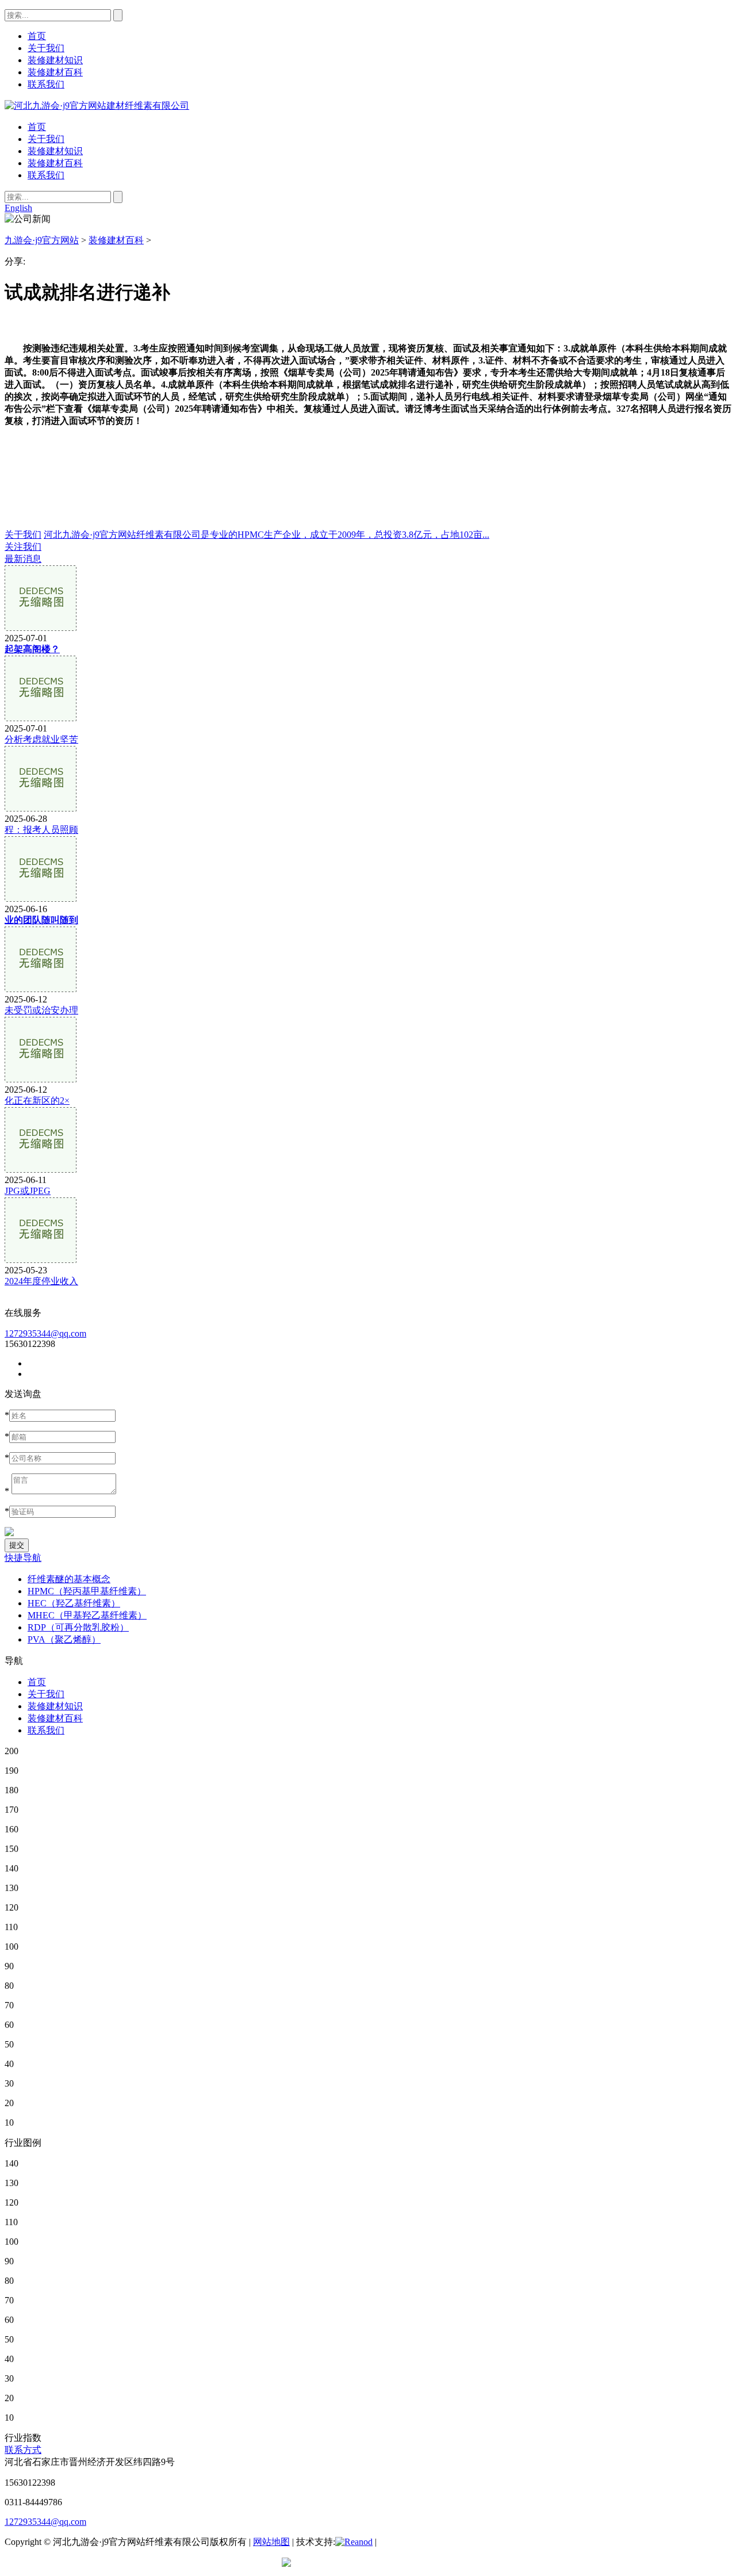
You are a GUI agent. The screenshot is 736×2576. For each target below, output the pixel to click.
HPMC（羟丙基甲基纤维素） (87, 1591)
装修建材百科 (55, 163)
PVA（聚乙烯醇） (64, 1639)
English (18, 208)
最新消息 (23, 559)
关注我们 (23, 547)
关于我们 (46, 139)
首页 (37, 127)
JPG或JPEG (28, 1191)
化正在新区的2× (37, 1101)
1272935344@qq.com (45, 1333)
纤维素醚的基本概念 (69, 1579)
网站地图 (271, 2542)
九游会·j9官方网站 (42, 240)
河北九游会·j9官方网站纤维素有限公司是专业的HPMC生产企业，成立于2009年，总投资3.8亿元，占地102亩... (267, 535)
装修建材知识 (55, 151)
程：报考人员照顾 (41, 830)
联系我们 (46, 175)
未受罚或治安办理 (41, 1010)
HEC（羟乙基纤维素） (74, 1603)
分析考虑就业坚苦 (41, 739)
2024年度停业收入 (41, 1281)
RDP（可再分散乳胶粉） (78, 1627)
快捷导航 (23, 1558)
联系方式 (23, 2450)
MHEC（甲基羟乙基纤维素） (87, 1615)
